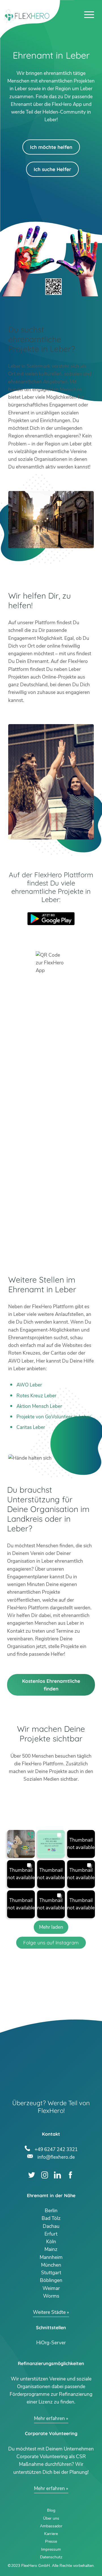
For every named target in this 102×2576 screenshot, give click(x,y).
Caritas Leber (31, 1427)
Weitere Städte (49, 2312)
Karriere (51, 2534)
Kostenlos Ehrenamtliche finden (51, 1685)
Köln (51, 2242)
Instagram (45, 2175)
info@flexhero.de (56, 2156)
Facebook (70, 2175)
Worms (51, 2296)
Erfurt (51, 2234)
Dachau (51, 2226)
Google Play (51, 919)
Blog (51, 2510)
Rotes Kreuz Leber (36, 1396)
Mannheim (51, 2257)
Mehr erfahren (49, 2418)
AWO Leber (29, 1385)
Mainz (51, 2249)
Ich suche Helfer (52, 169)
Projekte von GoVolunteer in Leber (54, 1417)
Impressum (51, 2549)
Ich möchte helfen (51, 147)
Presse (51, 2541)
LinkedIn (57, 2175)
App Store (51, 934)
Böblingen (51, 2280)
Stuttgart (51, 2273)
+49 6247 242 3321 (56, 2149)
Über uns (51, 2518)
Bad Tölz (51, 2218)
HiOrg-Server (51, 2343)
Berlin (51, 2211)
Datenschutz (51, 2557)
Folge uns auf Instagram (51, 1943)
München (51, 2265)
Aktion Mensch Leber (39, 1406)
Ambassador (51, 2526)
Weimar (51, 2288)
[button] (21, 1844)
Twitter (32, 2175)
